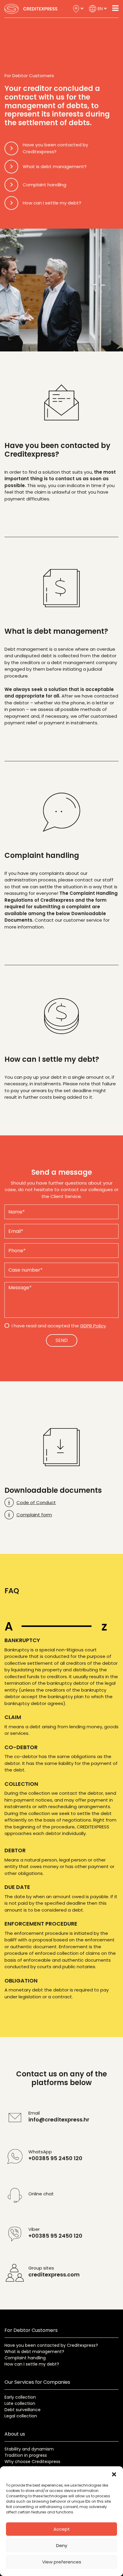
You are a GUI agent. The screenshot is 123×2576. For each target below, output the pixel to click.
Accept (62, 2529)
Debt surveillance (23, 2410)
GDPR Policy (93, 1326)
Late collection (20, 2403)
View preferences (62, 2562)
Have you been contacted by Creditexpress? (51, 2345)
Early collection (20, 2397)
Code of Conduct (36, 1502)
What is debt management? (34, 2352)
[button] (114, 2474)
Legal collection (21, 2416)
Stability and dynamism (29, 2449)
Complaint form (34, 1515)
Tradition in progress (26, 2455)
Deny (62, 2545)
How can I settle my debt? (32, 2364)
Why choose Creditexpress (32, 2462)
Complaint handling (25, 2358)
